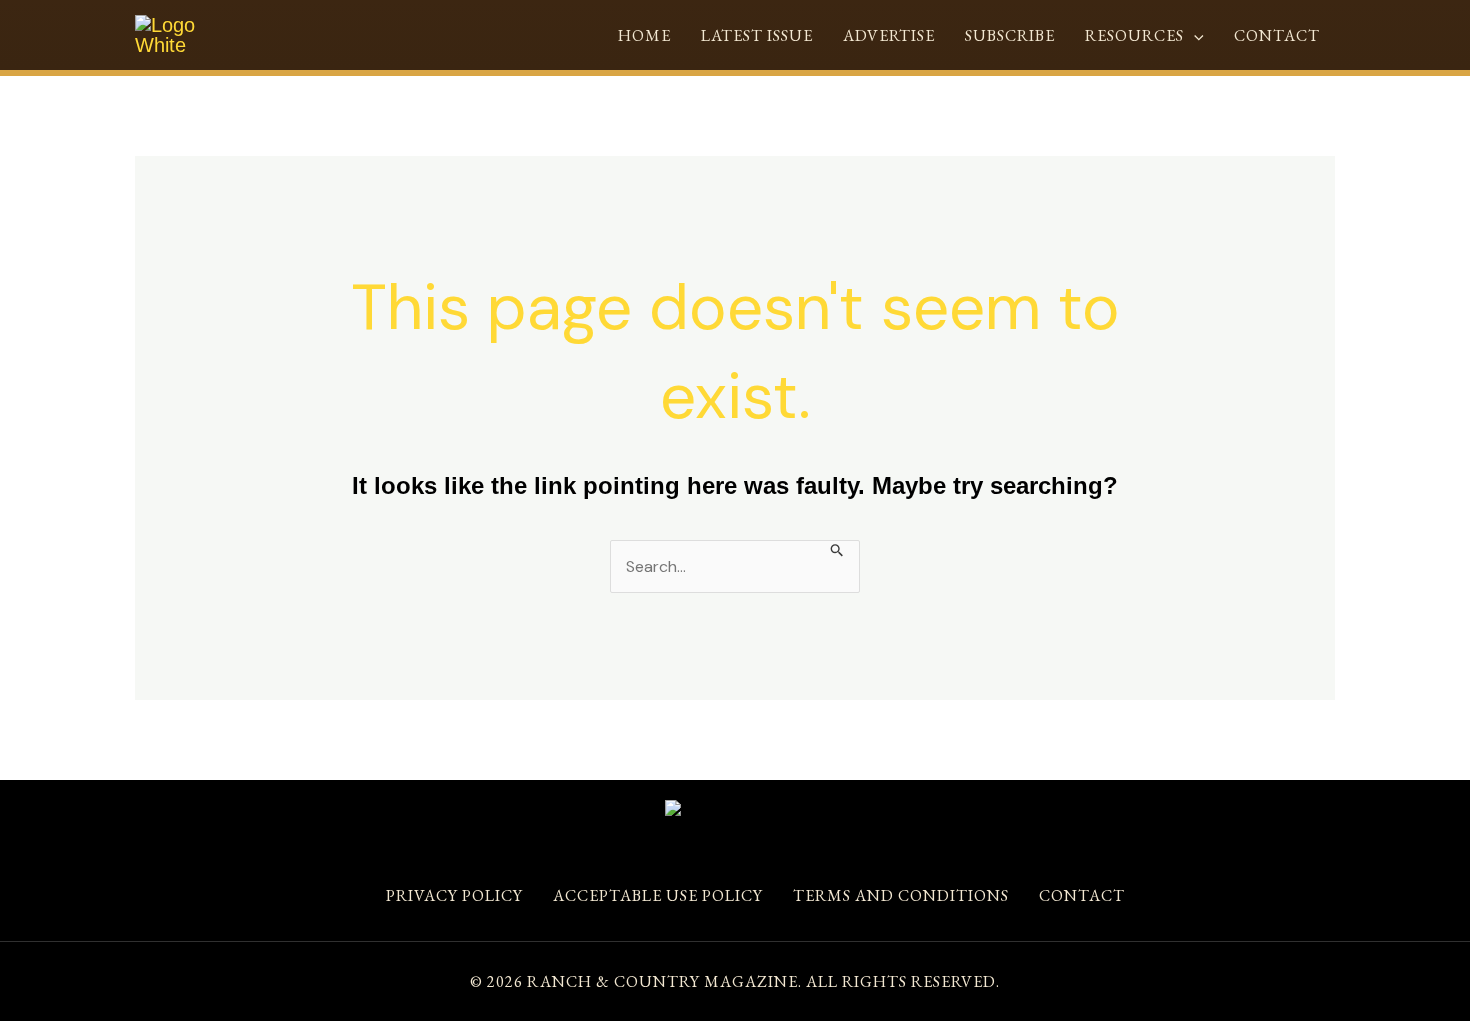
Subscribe (1010, 35)
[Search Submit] (837, 548)
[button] (1194, 35)
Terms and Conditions (901, 895)
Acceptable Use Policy (658, 895)
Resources (1134, 35)
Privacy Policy (454, 895)
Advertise (889, 35)
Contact (1277, 35)
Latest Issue (757, 35)
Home (644, 35)
